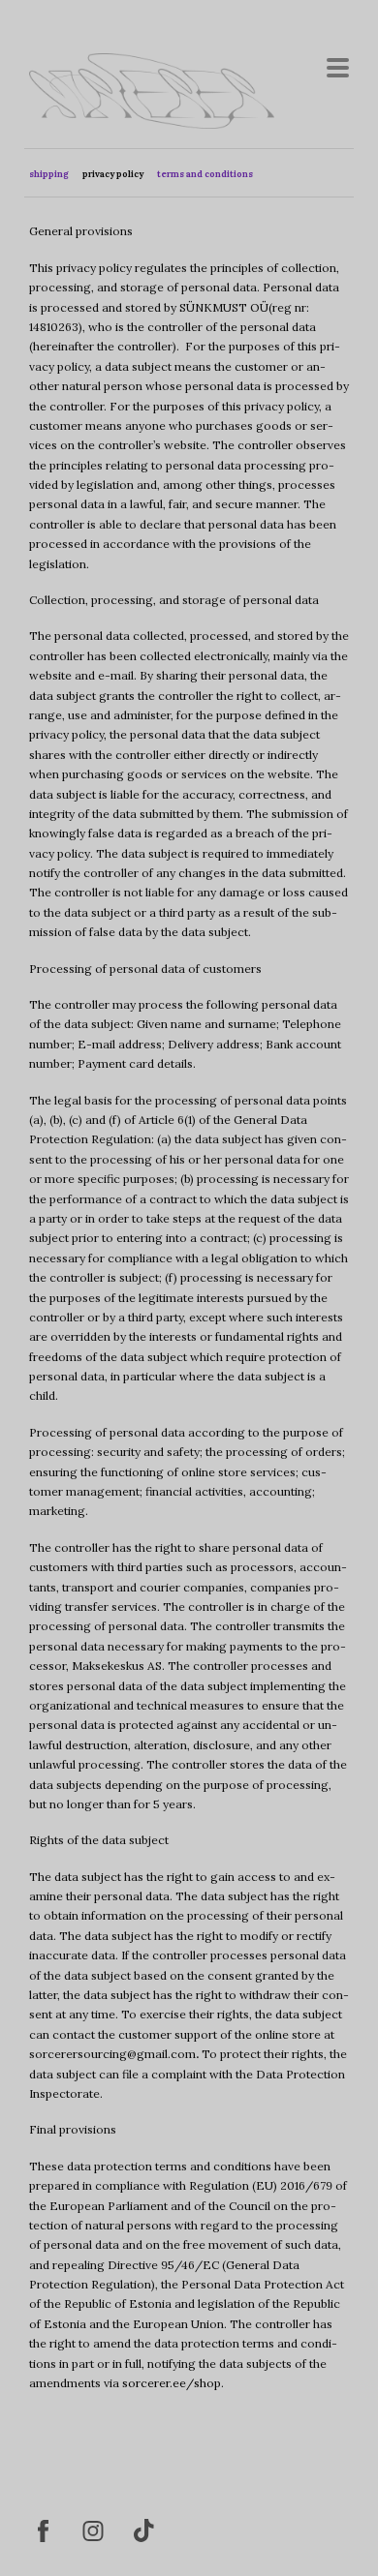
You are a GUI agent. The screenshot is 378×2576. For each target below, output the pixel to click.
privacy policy (113, 174)
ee (179, 2383)
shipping (49, 174)
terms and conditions (205, 174)
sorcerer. (147, 2383)
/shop (204, 2383)
